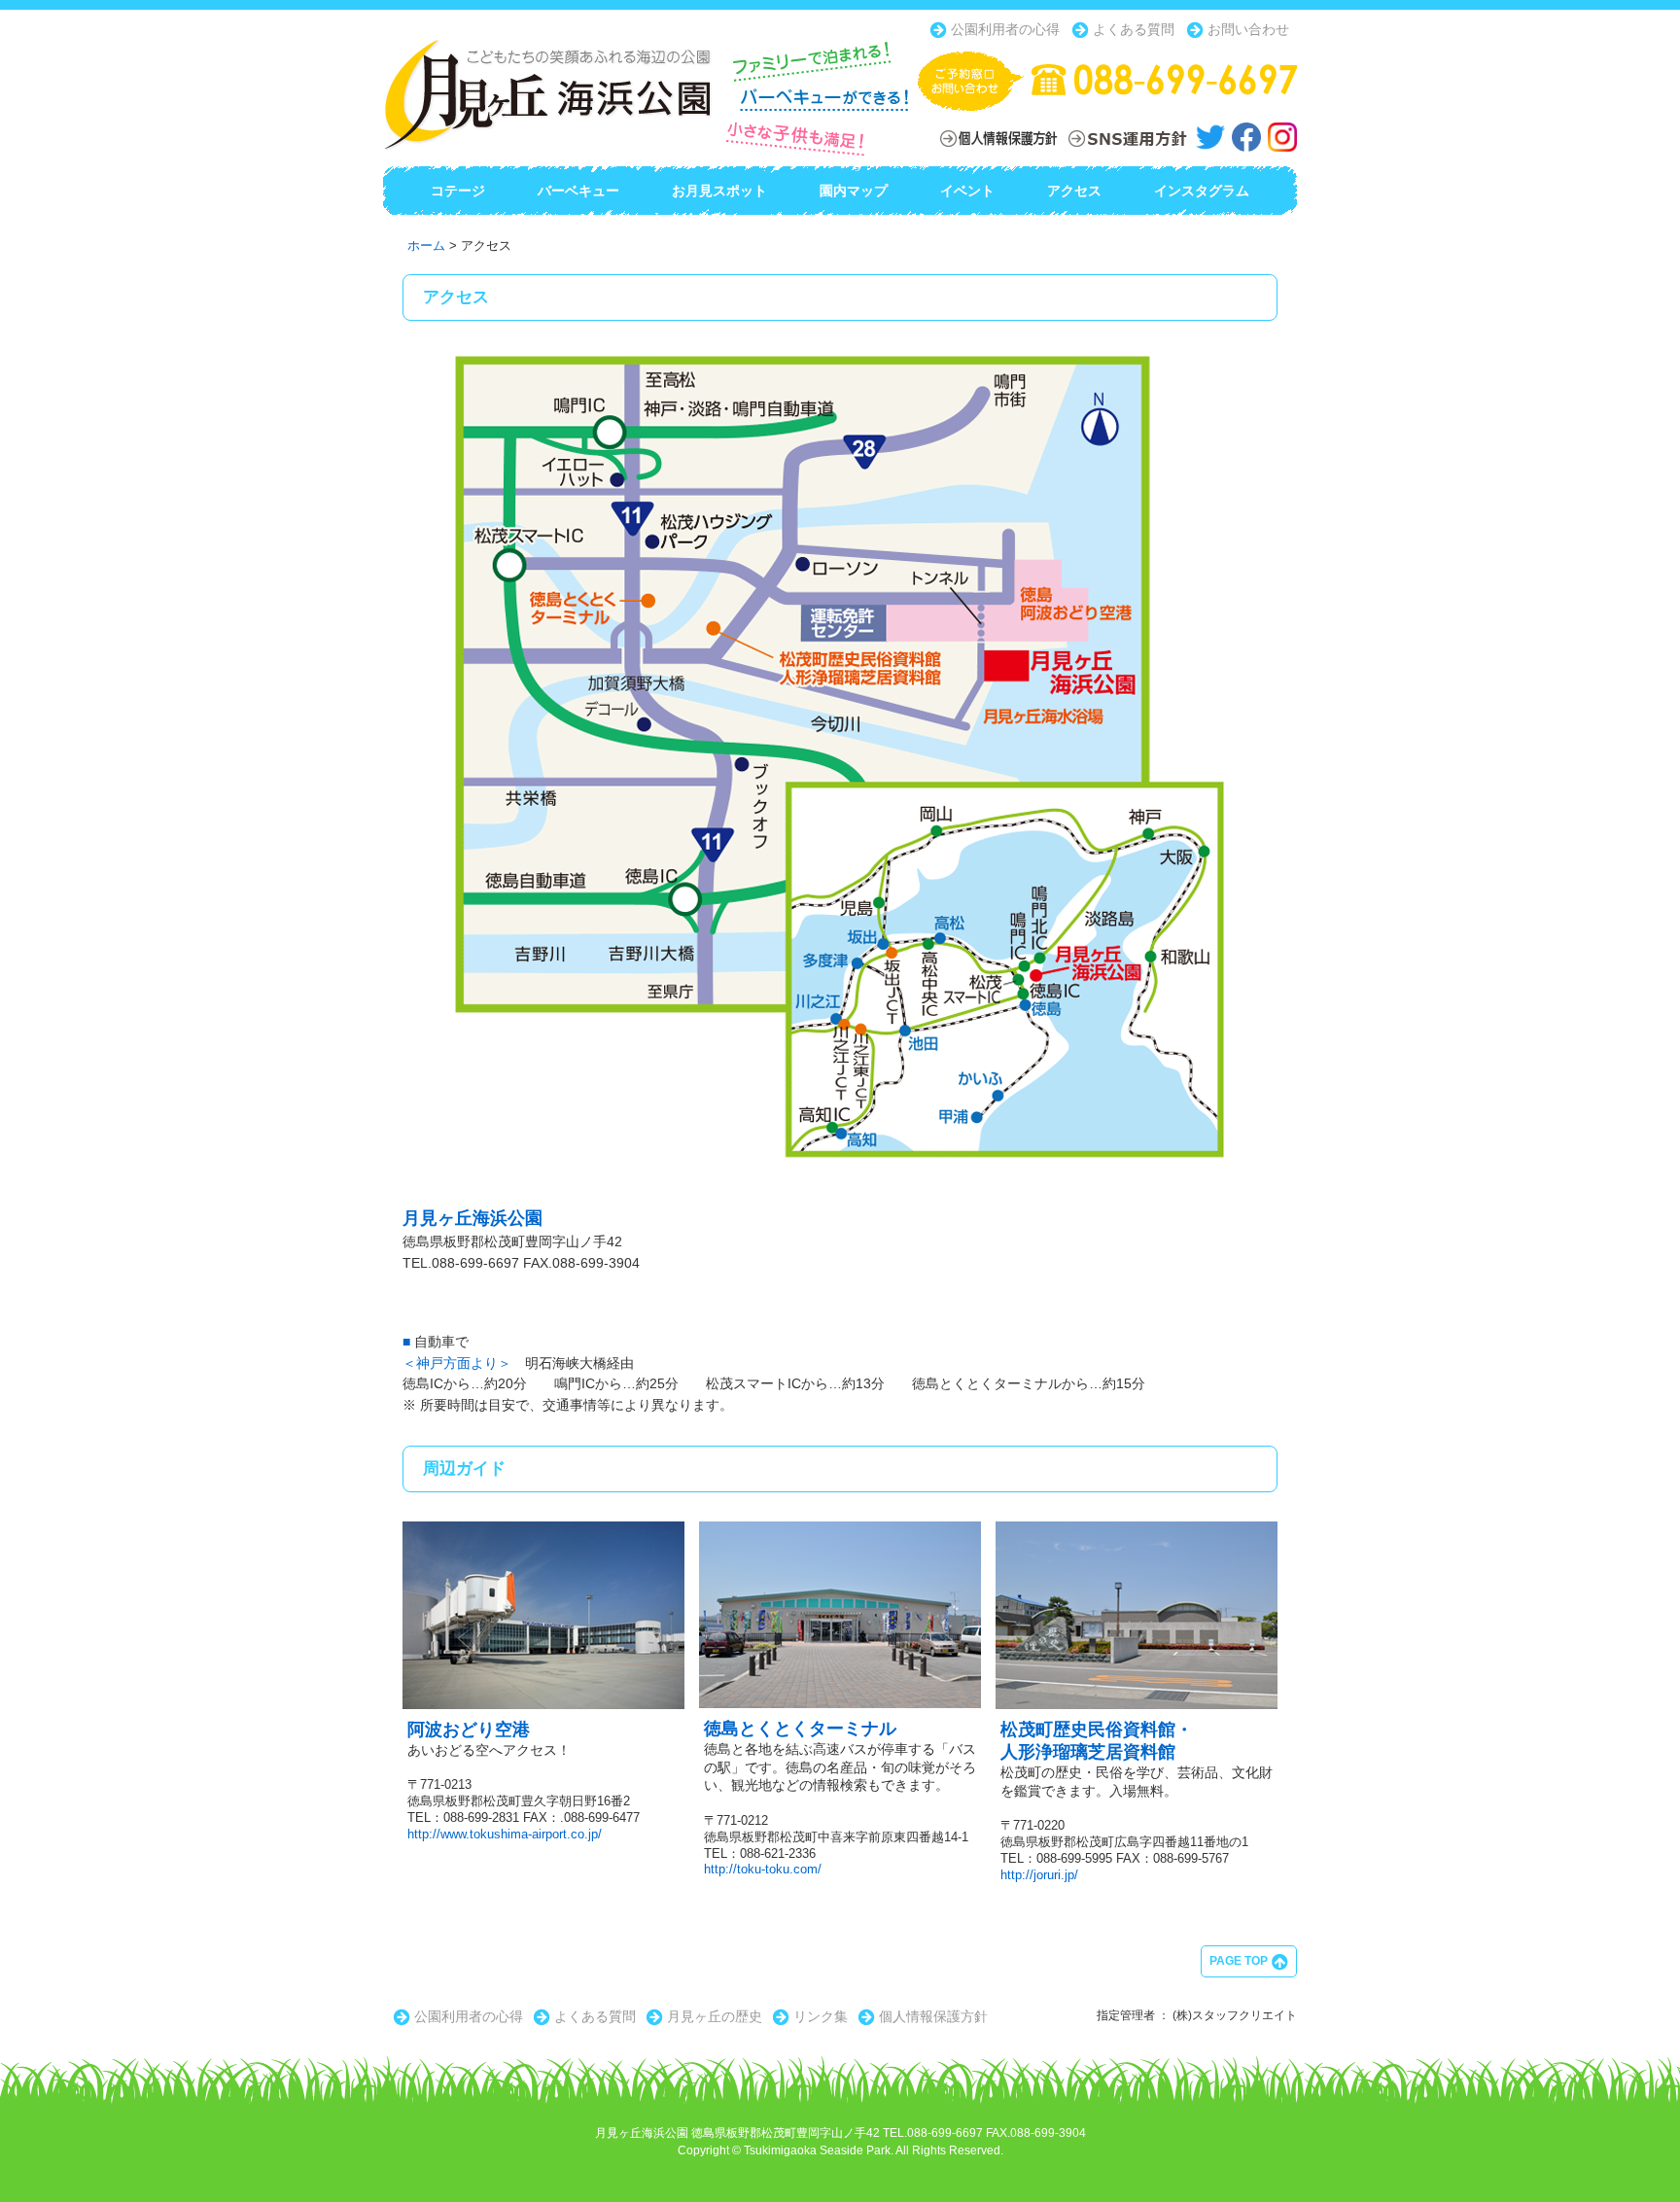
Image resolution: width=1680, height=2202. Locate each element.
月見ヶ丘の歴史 (713, 2016)
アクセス (1074, 191)
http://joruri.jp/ (1039, 1875)
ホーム (426, 245)
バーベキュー (578, 191)
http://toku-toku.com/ (763, 1869)
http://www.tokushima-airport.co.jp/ (505, 1834)
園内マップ (854, 191)
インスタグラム (1202, 191)
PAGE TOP (1240, 1961)
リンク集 (819, 2016)
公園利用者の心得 (1003, 29)
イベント (967, 191)
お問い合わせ (1246, 29)
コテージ (458, 191)
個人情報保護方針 (931, 2016)
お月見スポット (719, 191)
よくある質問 (1132, 29)
